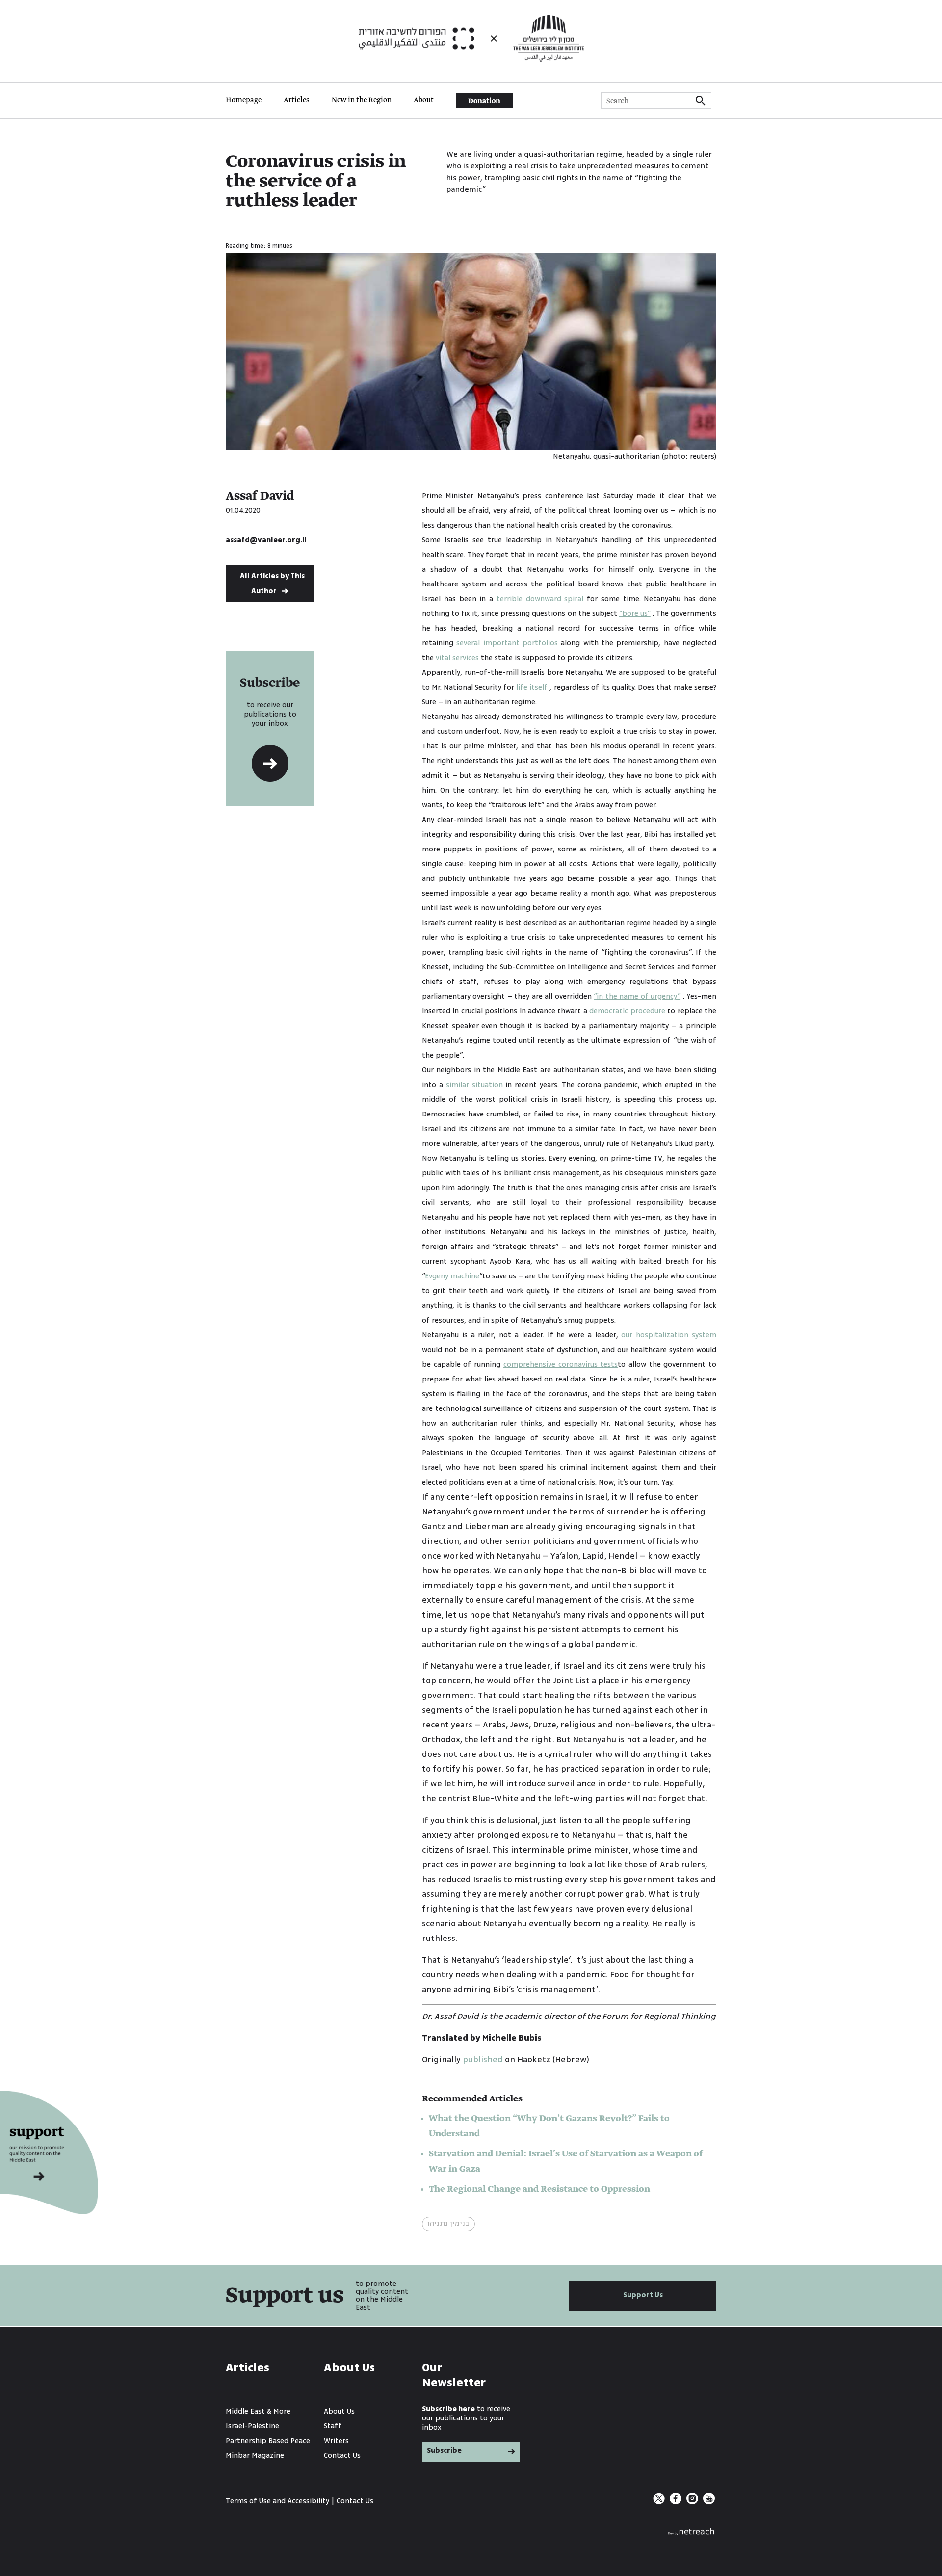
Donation (484, 101)
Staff (333, 2426)
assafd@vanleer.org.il (266, 540)
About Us (339, 2411)
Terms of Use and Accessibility (277, 2501)
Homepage (244, 100)
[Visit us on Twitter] (660, 2502)
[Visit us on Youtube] (709, 2502)
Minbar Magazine (255, 2456)
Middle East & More (258, 2411)
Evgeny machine (452, 1276)
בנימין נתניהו (448, 2223)
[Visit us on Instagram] (693, 2502)
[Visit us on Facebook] (677, 2502)
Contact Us (342, 2456)
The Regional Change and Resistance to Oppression (539, 2189)
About (424, 100)
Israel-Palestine (252, 2426)
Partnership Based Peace (268, 2441)
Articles (297, 100)
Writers (336, 2441)
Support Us (643, 2295)
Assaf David (260, 496)
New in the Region (362, 100)
